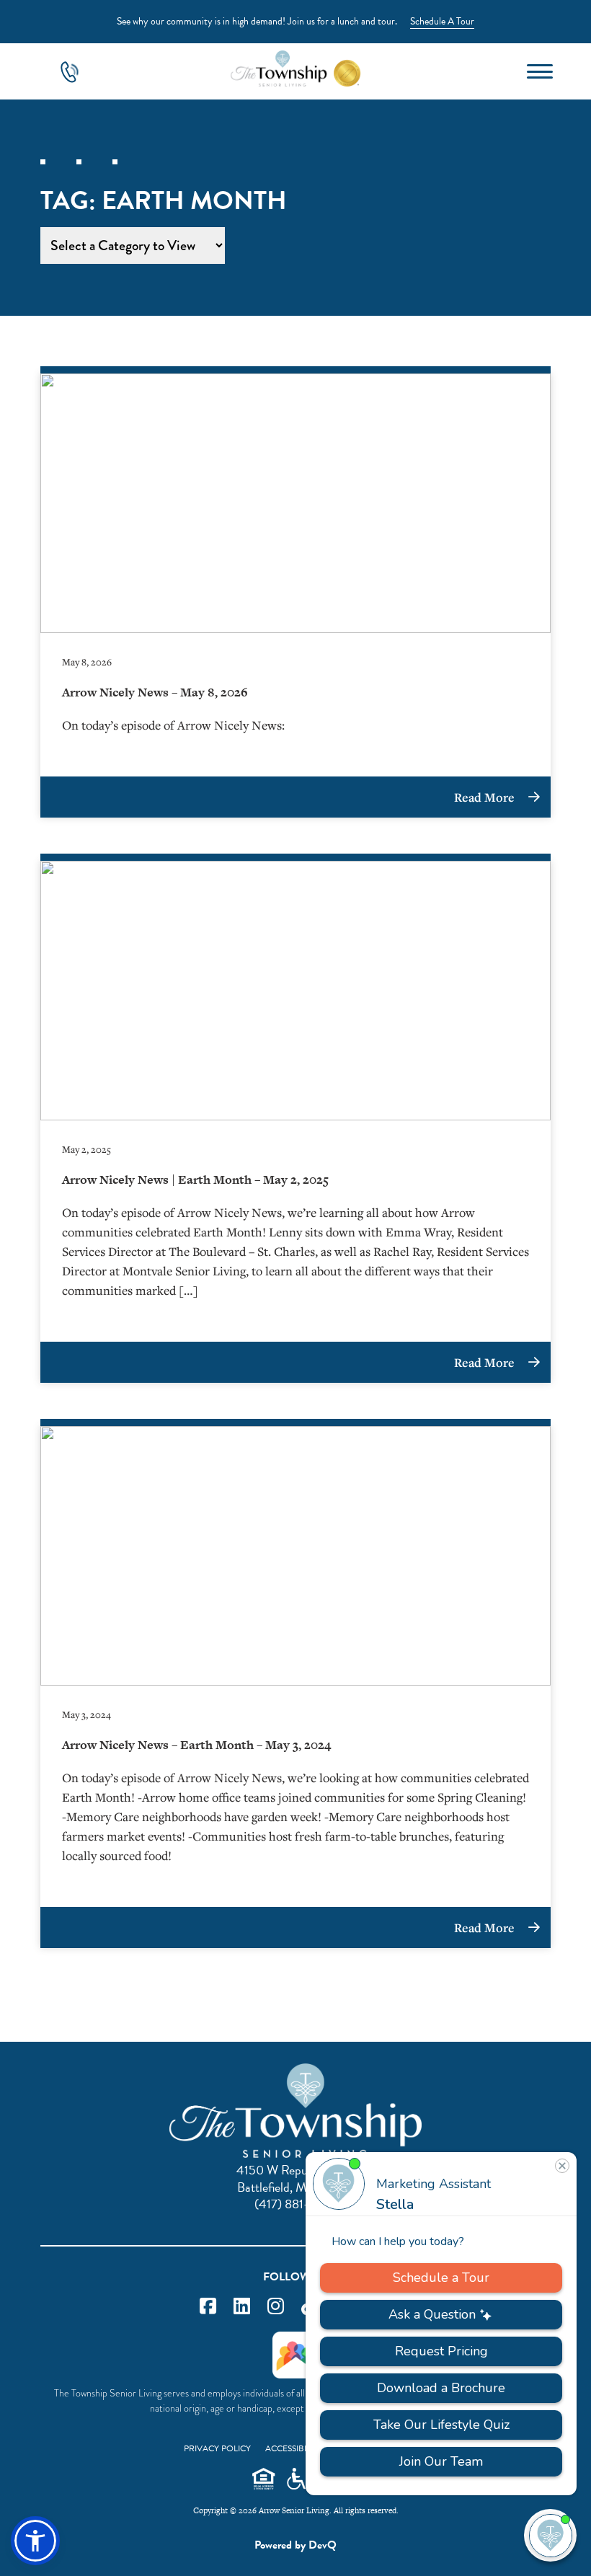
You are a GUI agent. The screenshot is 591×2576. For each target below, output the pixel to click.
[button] (35, 2541)
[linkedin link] (242, 2307)
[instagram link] (276, 2307)
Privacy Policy (217, 2448)
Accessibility (294, 2448)
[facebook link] (208, 2307)
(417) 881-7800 (296, 2204)
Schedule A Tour (442, 21)
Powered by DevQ (295, 2545)
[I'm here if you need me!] (550, 2535)
